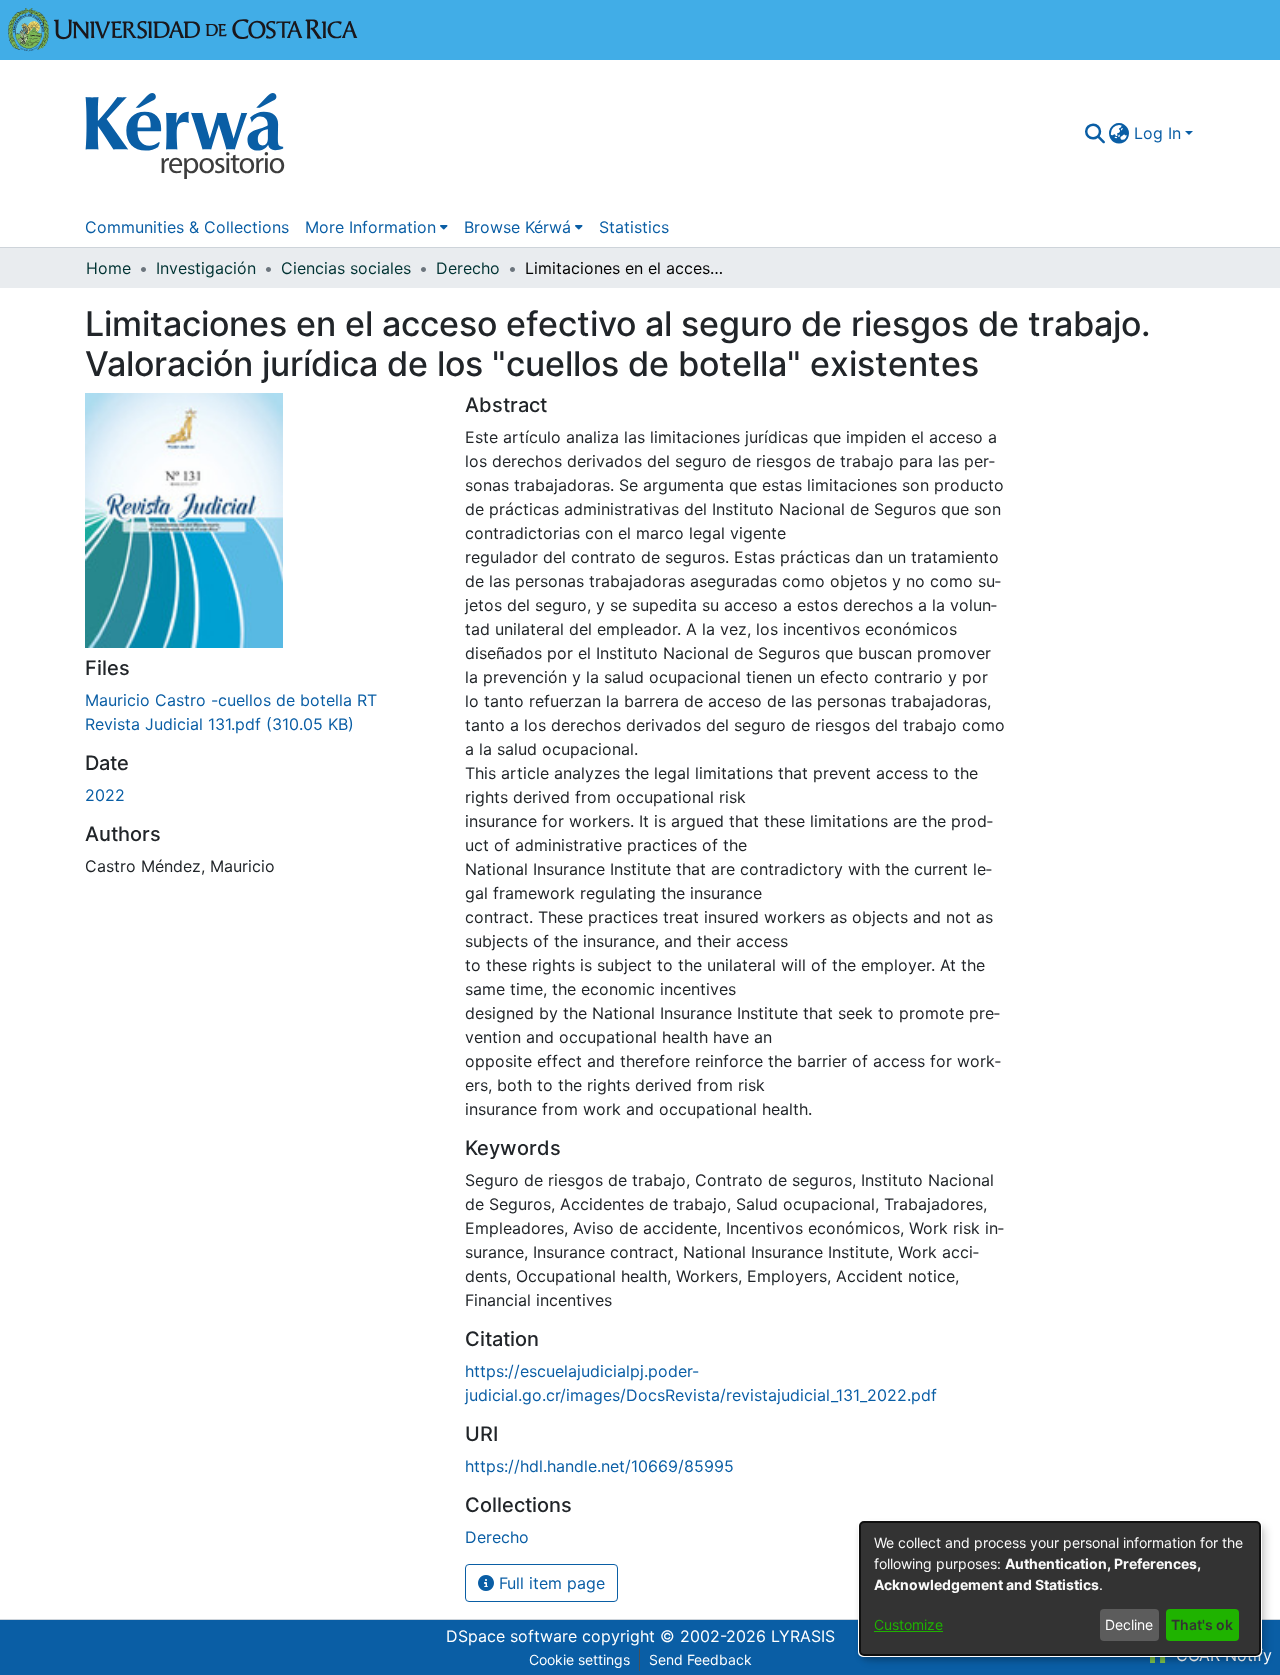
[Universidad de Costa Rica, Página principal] (183, 28)
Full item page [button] (549, 1583)
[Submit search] (1094, 133)
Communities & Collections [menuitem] (187, 227)
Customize (908, 1624)
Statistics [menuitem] (634, 227)
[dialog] (1060, 1588)
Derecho (468, 268)
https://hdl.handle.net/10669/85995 (599, 1466)
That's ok (1202, 1624)
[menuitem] (1119, 133)
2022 (105, 795)
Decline (1129, 1624)
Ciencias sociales (346, 268)
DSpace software (511, 1636)
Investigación (206, 268)
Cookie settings (579, 1659)
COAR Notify (1221, 1655)
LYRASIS (803, 1636)
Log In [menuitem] (1157, 133)
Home (108, 268)
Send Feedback (700, 1659)
